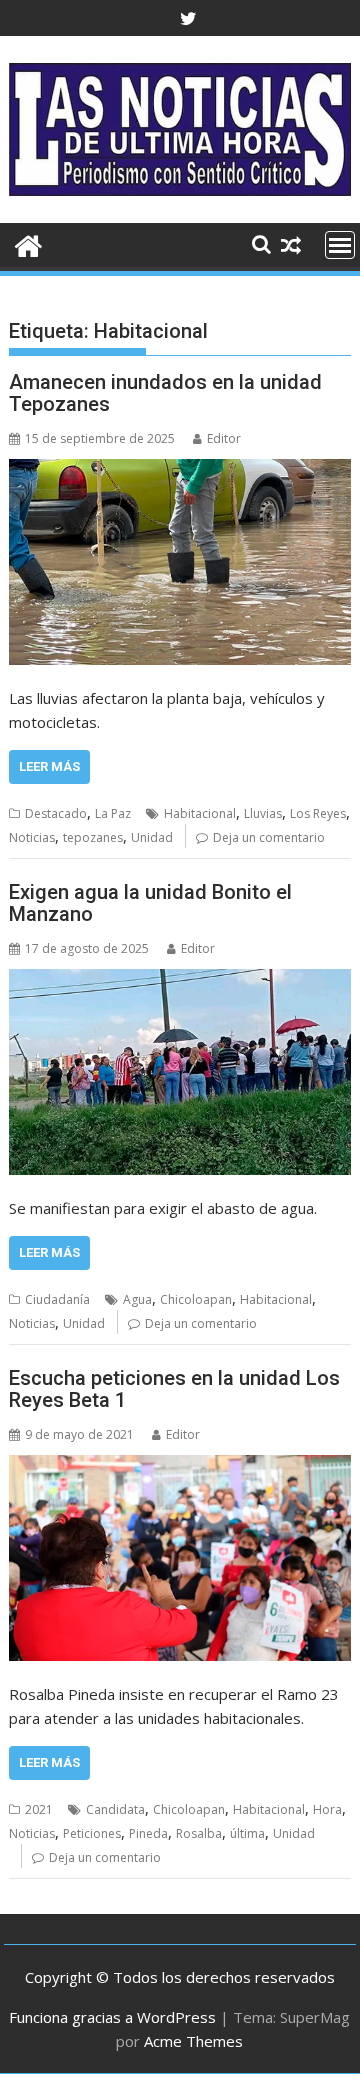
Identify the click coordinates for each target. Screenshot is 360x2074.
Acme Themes (193, 2041)
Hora (327, 1809)
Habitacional (200, 813)
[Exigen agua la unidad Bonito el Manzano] (180, 1072)
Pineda (148, 1833)
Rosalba (199, 1833)
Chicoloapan (196, 1299)
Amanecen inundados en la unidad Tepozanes (165, 393)
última (247, 1833)
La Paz (113, 813)
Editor (224, 438)
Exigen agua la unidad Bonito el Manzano (150, 903)
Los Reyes (318, 813)
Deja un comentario (269, 837)
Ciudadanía (57, 1299)
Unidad (152, 837)
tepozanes (93, 837)
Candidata (115, 1809)
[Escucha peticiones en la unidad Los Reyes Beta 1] (180, 1558)
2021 (39, 1809)
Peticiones (92, 1833)
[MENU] (340, 245)
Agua (137, 1299)
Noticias (32, 837)
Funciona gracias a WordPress (112, 2017)
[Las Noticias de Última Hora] (28, 243)
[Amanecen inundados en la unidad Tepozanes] (180, 562)
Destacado (56, 813)
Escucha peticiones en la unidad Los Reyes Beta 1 (174, 1389)
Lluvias (263, 813)
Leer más (49, 766)
